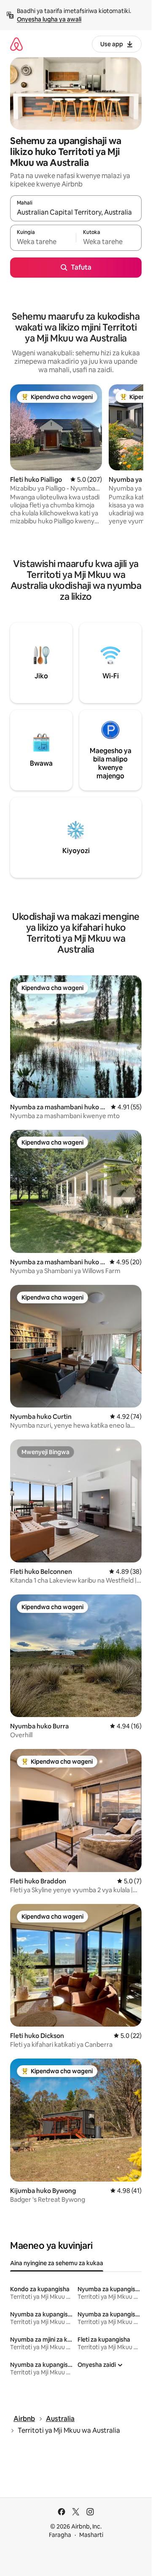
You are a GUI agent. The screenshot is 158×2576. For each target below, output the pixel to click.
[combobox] (76, 212)
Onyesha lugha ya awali (49, 19)
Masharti (91, 2535)
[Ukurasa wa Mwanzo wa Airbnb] (16, 44)
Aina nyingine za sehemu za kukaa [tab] (57, 2263)
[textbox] (43, 242)
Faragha (60, 2535)
